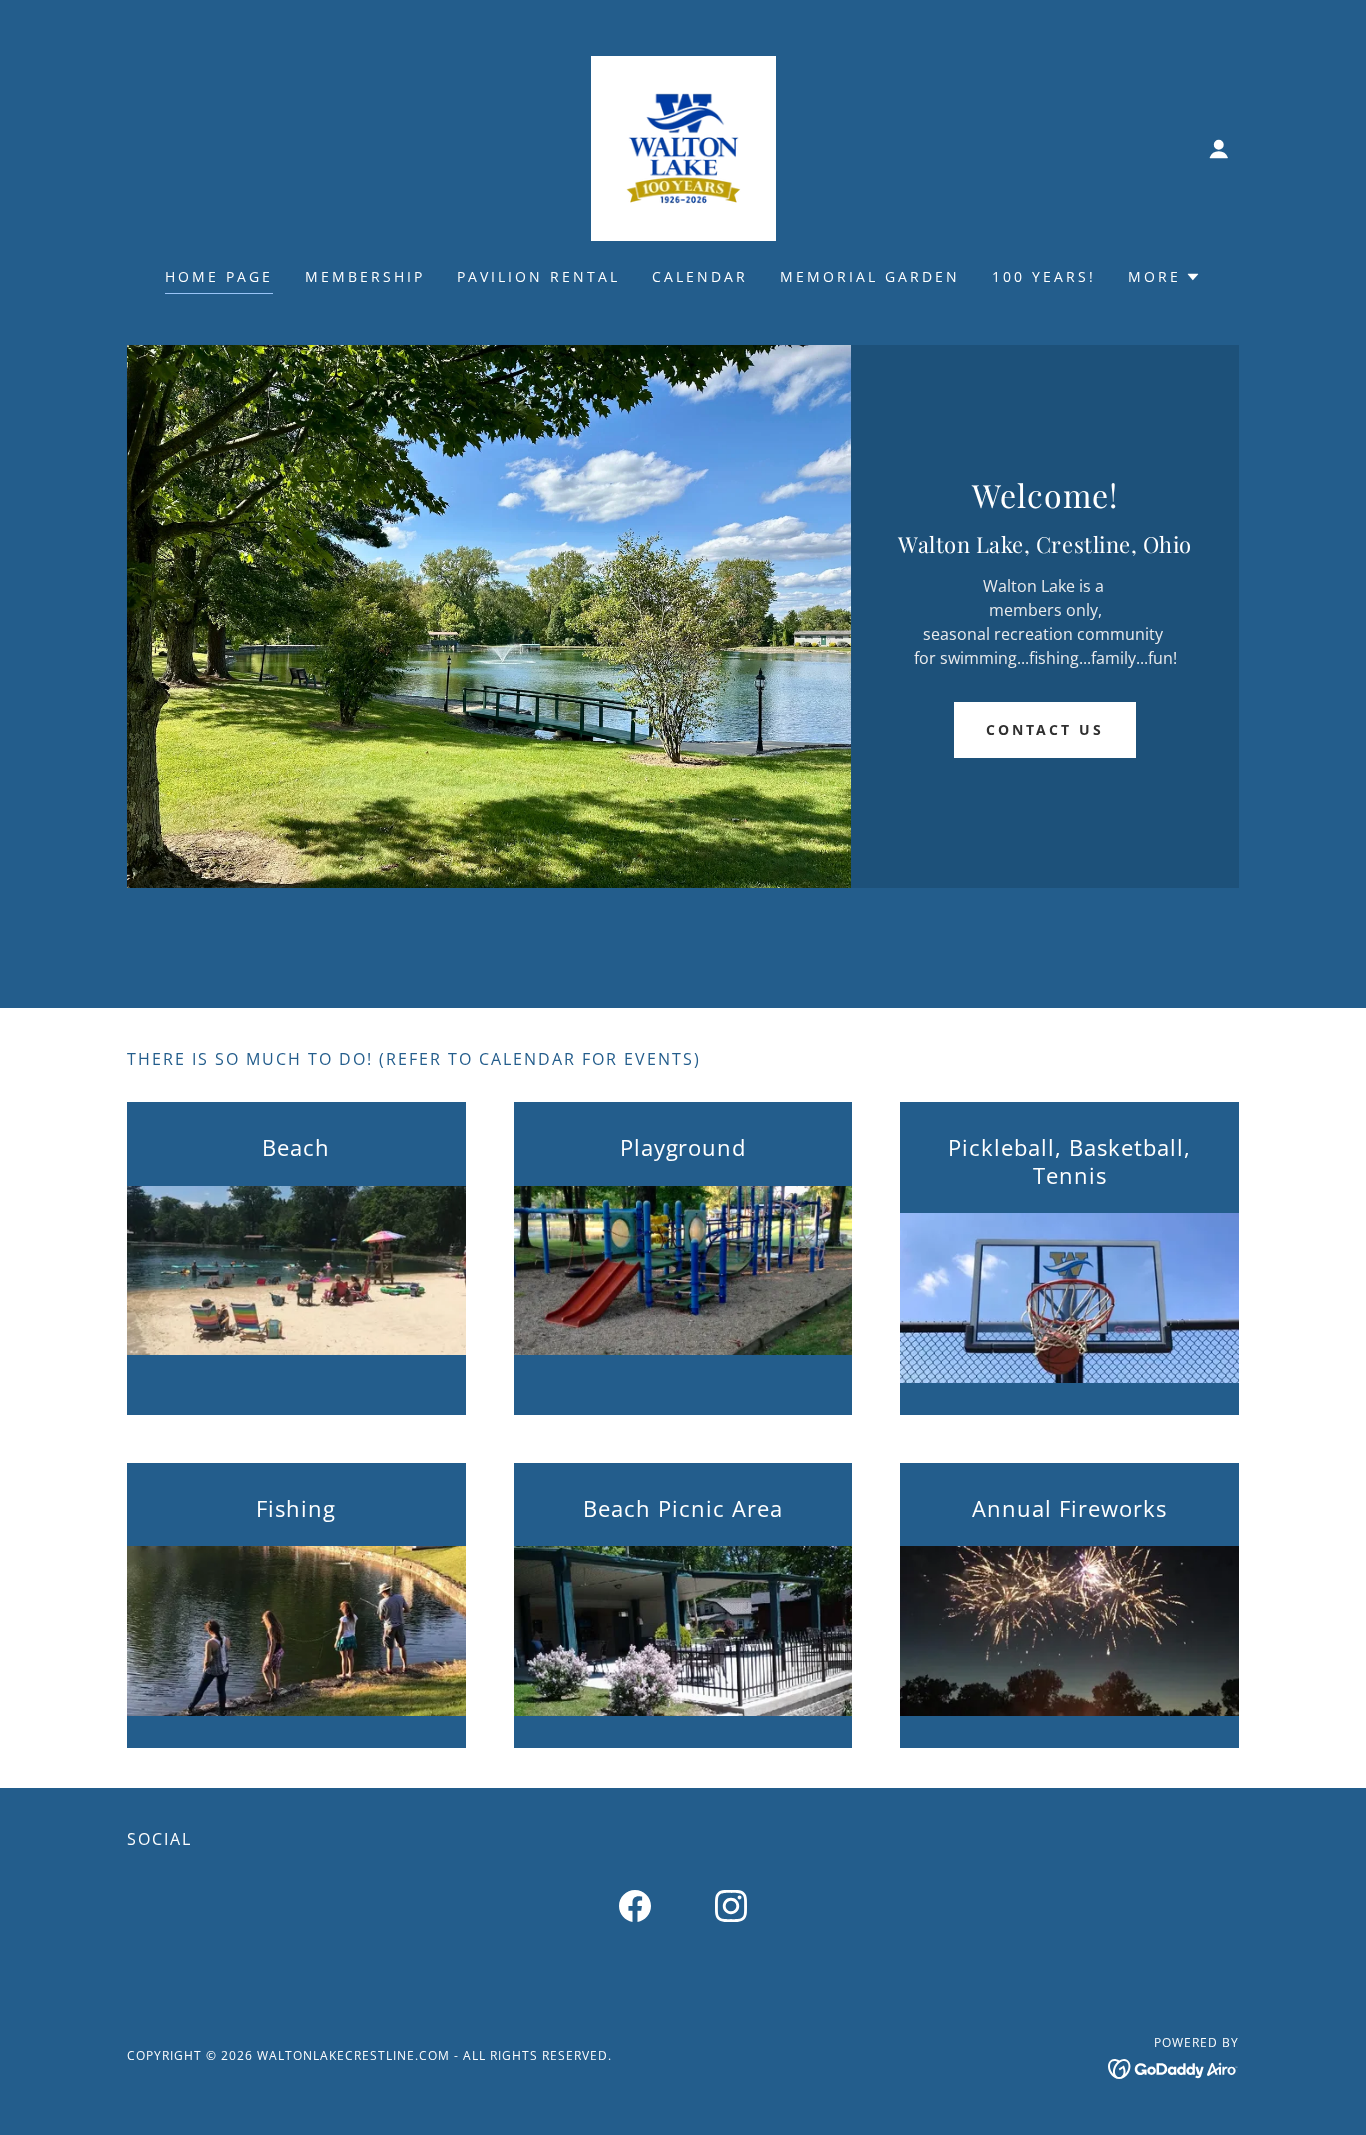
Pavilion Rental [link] (538, 276)
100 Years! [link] (1044, 276)
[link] (683, 147)
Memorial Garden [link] (870, 276)
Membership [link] (365, 276)
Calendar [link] (700, 276)
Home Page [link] (219, 276)
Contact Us (1045, 729)
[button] (1219, 149)
